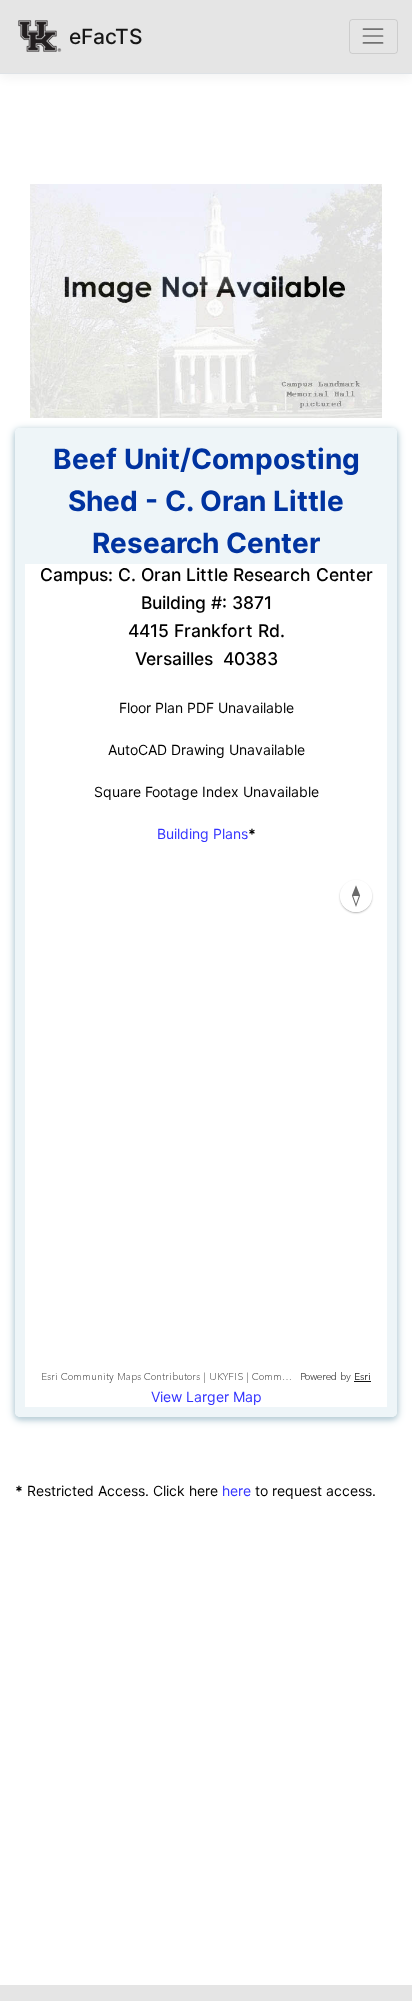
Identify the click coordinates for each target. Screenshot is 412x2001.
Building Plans (202, 833)
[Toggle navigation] (373, 36)
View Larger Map (206, 1396)
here (236, 1490)
